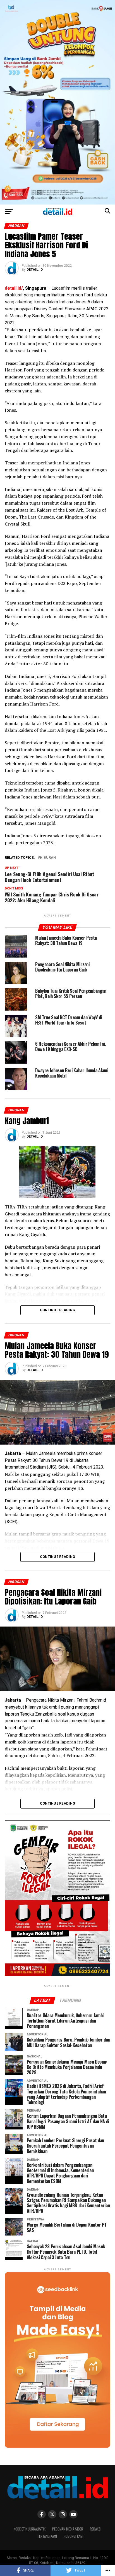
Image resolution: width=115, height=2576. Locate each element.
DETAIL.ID (35, 270)
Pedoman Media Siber (68, 2529)
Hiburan (48, 858)
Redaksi (96, 2529)
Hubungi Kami (74, 2536)
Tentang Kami (47, 2536)
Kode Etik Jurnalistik (30, 2529)
